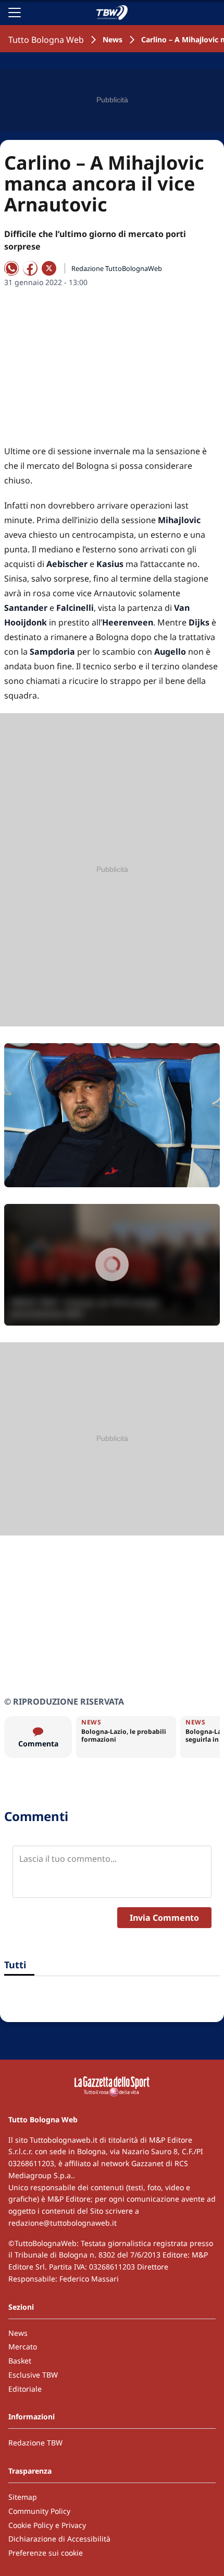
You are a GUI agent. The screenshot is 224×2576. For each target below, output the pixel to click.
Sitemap (23, 2497)
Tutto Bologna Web (46, 40)
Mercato (23, 2347)
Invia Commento (164, 1918)
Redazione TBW (35, 2443)
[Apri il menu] (15, 13)
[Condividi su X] (49, 268)
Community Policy (39, 2511)
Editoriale (25, 2389)
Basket (20, 2361)
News (113, 39)
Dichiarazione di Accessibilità (59, 2539)
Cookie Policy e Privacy (47, 2525)
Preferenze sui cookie (46, 2553)
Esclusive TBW (33, 2375)
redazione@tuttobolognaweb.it (63, 2223)
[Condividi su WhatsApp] (11, 268)
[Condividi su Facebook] (30, 268)
